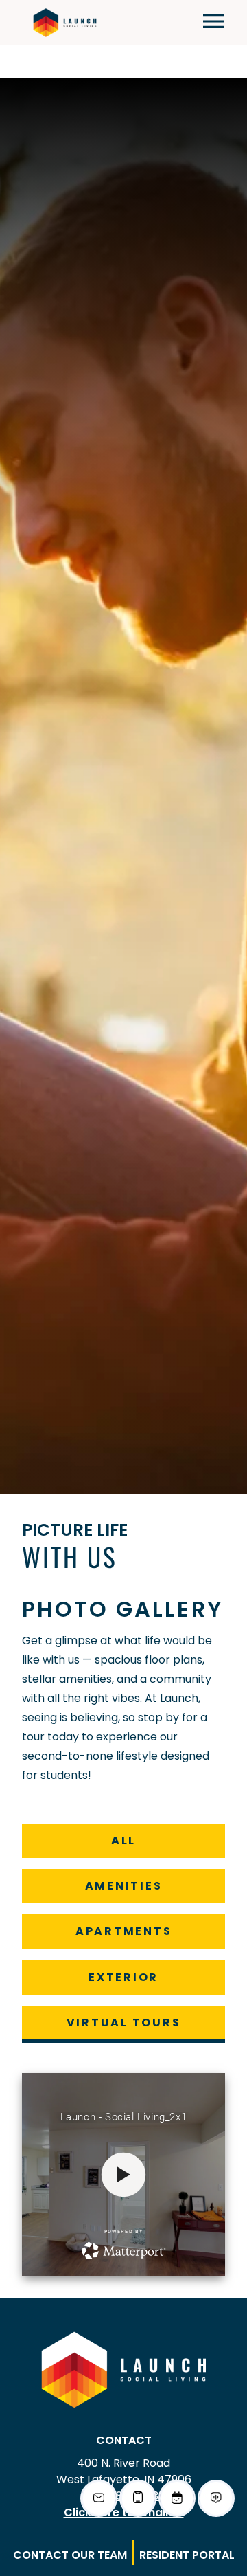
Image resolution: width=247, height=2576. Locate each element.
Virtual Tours (123, 2022)
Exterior (123, 1977)
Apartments (123, 1931)
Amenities (123, 1885)
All (132, 1840)
